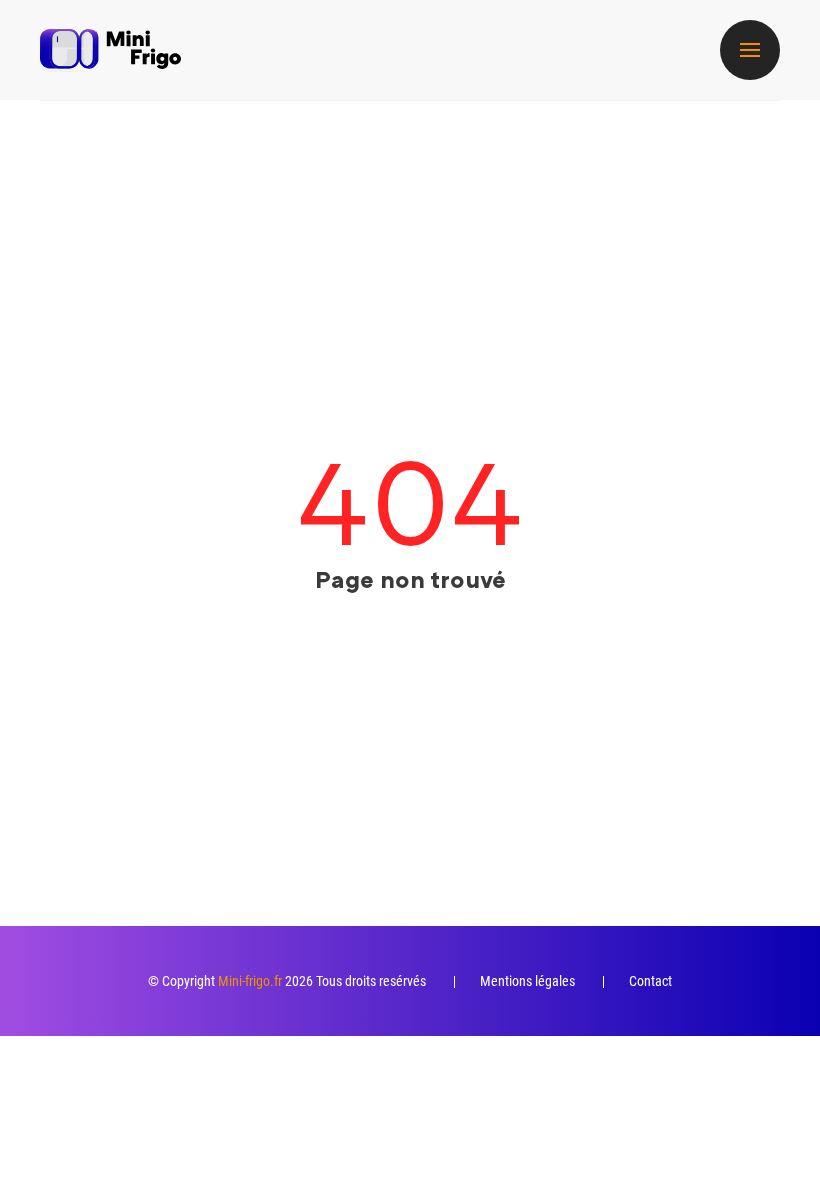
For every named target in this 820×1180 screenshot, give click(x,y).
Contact (650, 981)
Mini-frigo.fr (250, 981)
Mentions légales (527, 981)
